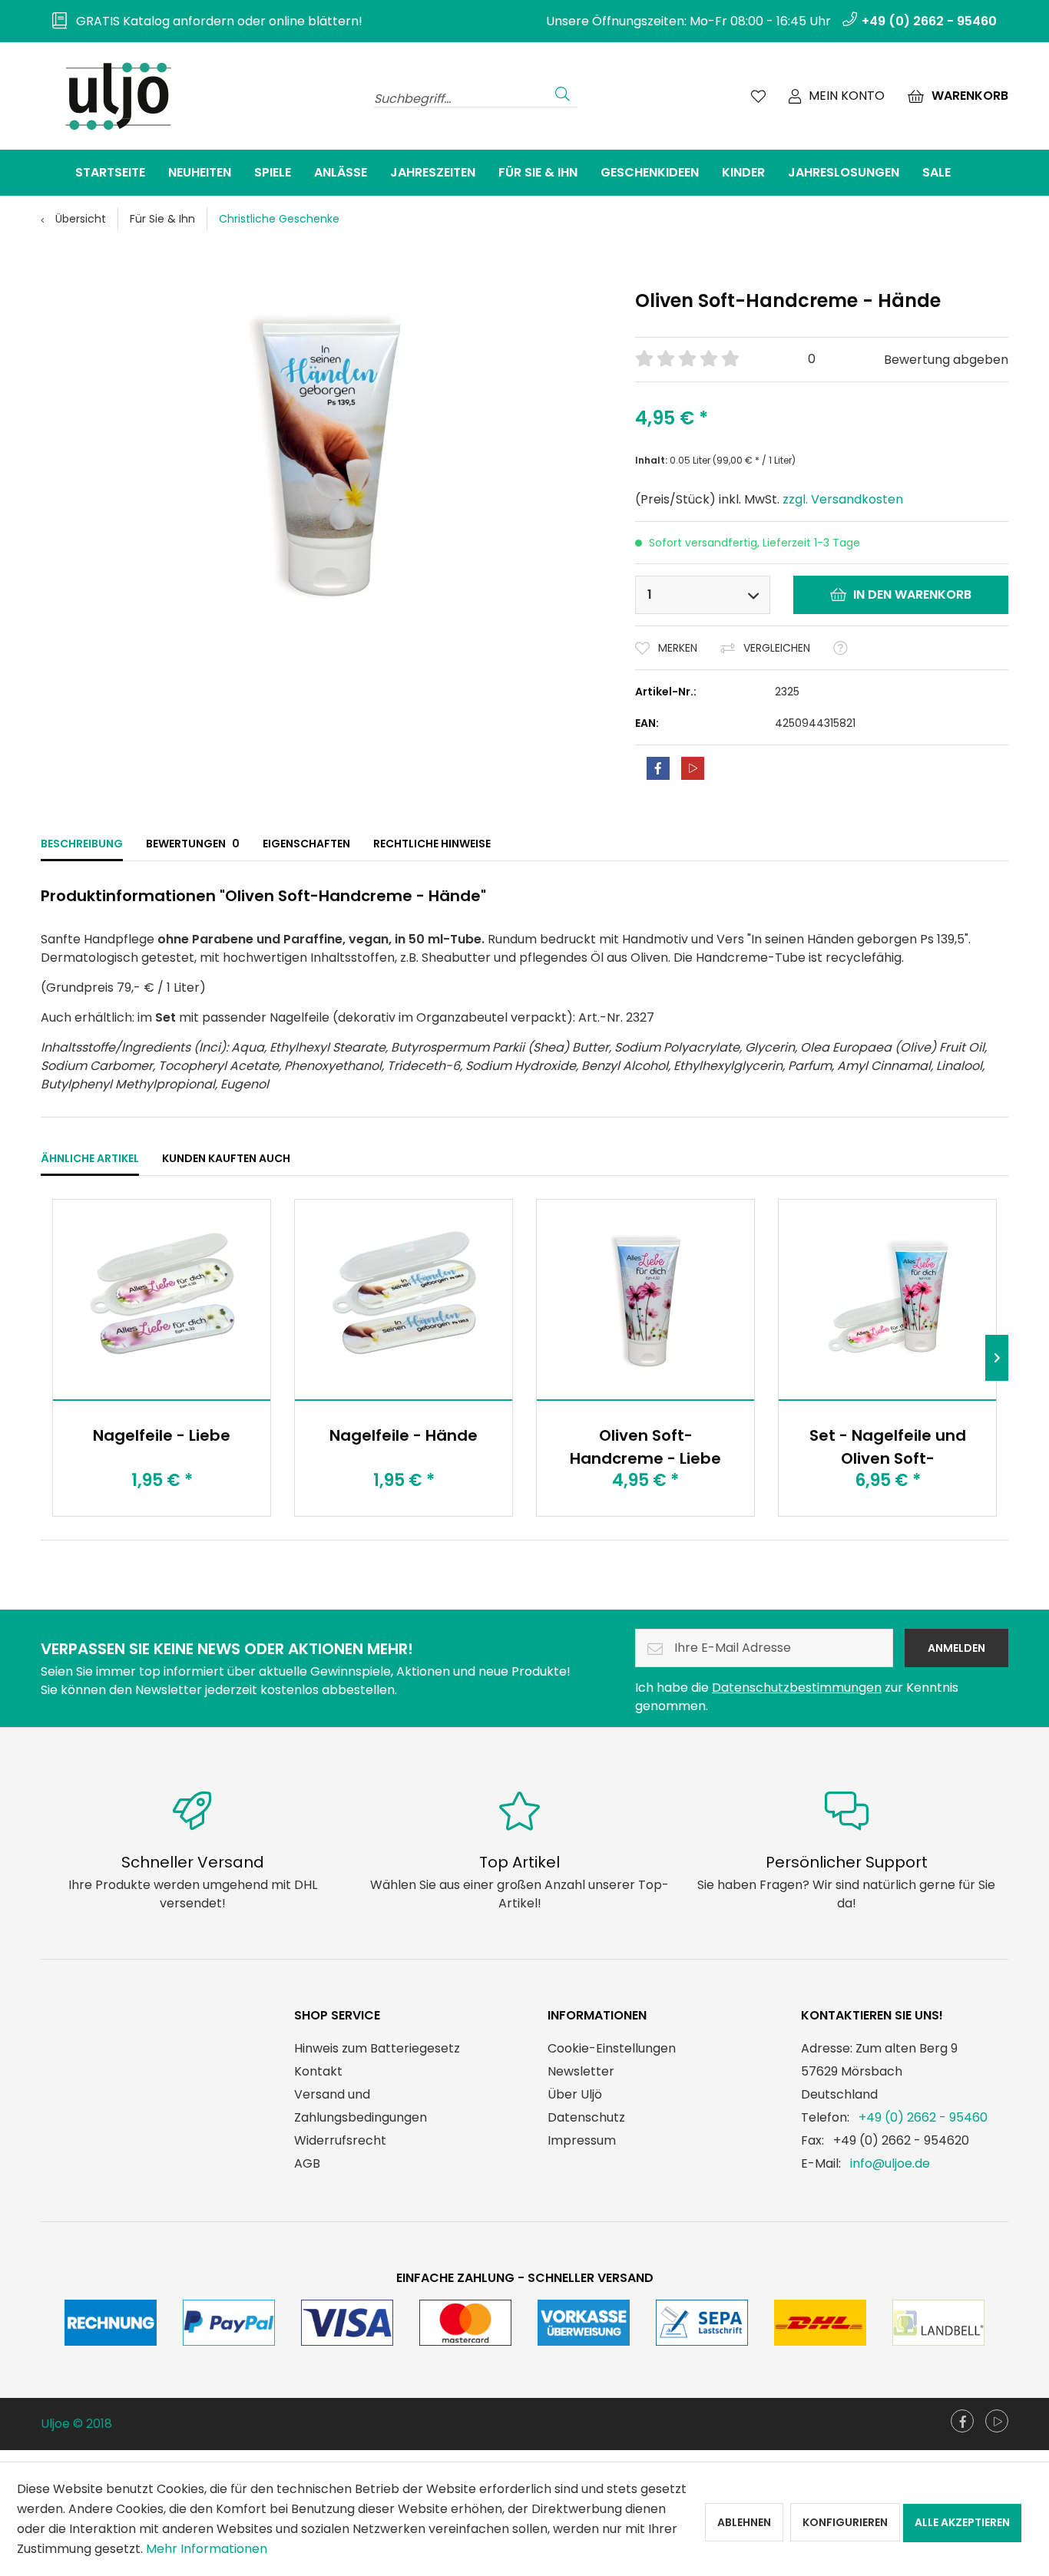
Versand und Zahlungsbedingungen (361, 2106)
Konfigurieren (845, 2522)
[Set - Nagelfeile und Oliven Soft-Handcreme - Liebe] (887, 1300)
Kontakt (318, 2071)
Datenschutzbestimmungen (797, 1688)
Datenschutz (586, 2117)
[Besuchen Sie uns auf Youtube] (997, 2421)
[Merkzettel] (758, 96)
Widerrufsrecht (340, 2140)
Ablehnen (744, 2522)
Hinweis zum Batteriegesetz (377, 2048)
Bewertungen (193, 844)
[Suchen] (563, 92)
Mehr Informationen (207, 2549)
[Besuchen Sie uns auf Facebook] (962, 2421)
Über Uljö (575, 2094)
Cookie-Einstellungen (612, 2048)
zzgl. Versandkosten (843, 499)
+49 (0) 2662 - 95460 (923, 2117)
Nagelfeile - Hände (404, 1435)
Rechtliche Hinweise (432, 844)
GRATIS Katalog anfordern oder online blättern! (215, 21)
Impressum (582, 2140)
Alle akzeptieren (962, 2522)
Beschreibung (82, 844)
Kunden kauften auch (226, 1158)
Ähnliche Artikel (90, 1158)
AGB (307, 2163)
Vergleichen (777, 648)
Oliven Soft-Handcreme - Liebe (645, 1447)
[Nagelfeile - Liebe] (162, 1300)
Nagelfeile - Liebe (162, 1435)
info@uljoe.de (890, 2163)
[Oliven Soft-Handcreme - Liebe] (645, 1300)
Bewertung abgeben (946, 360)
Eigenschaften (306, 844)
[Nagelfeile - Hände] (404, 1300)
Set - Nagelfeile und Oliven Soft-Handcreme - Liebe (888, 1447)
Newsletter (581, 2071)
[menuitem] (202, 21)
